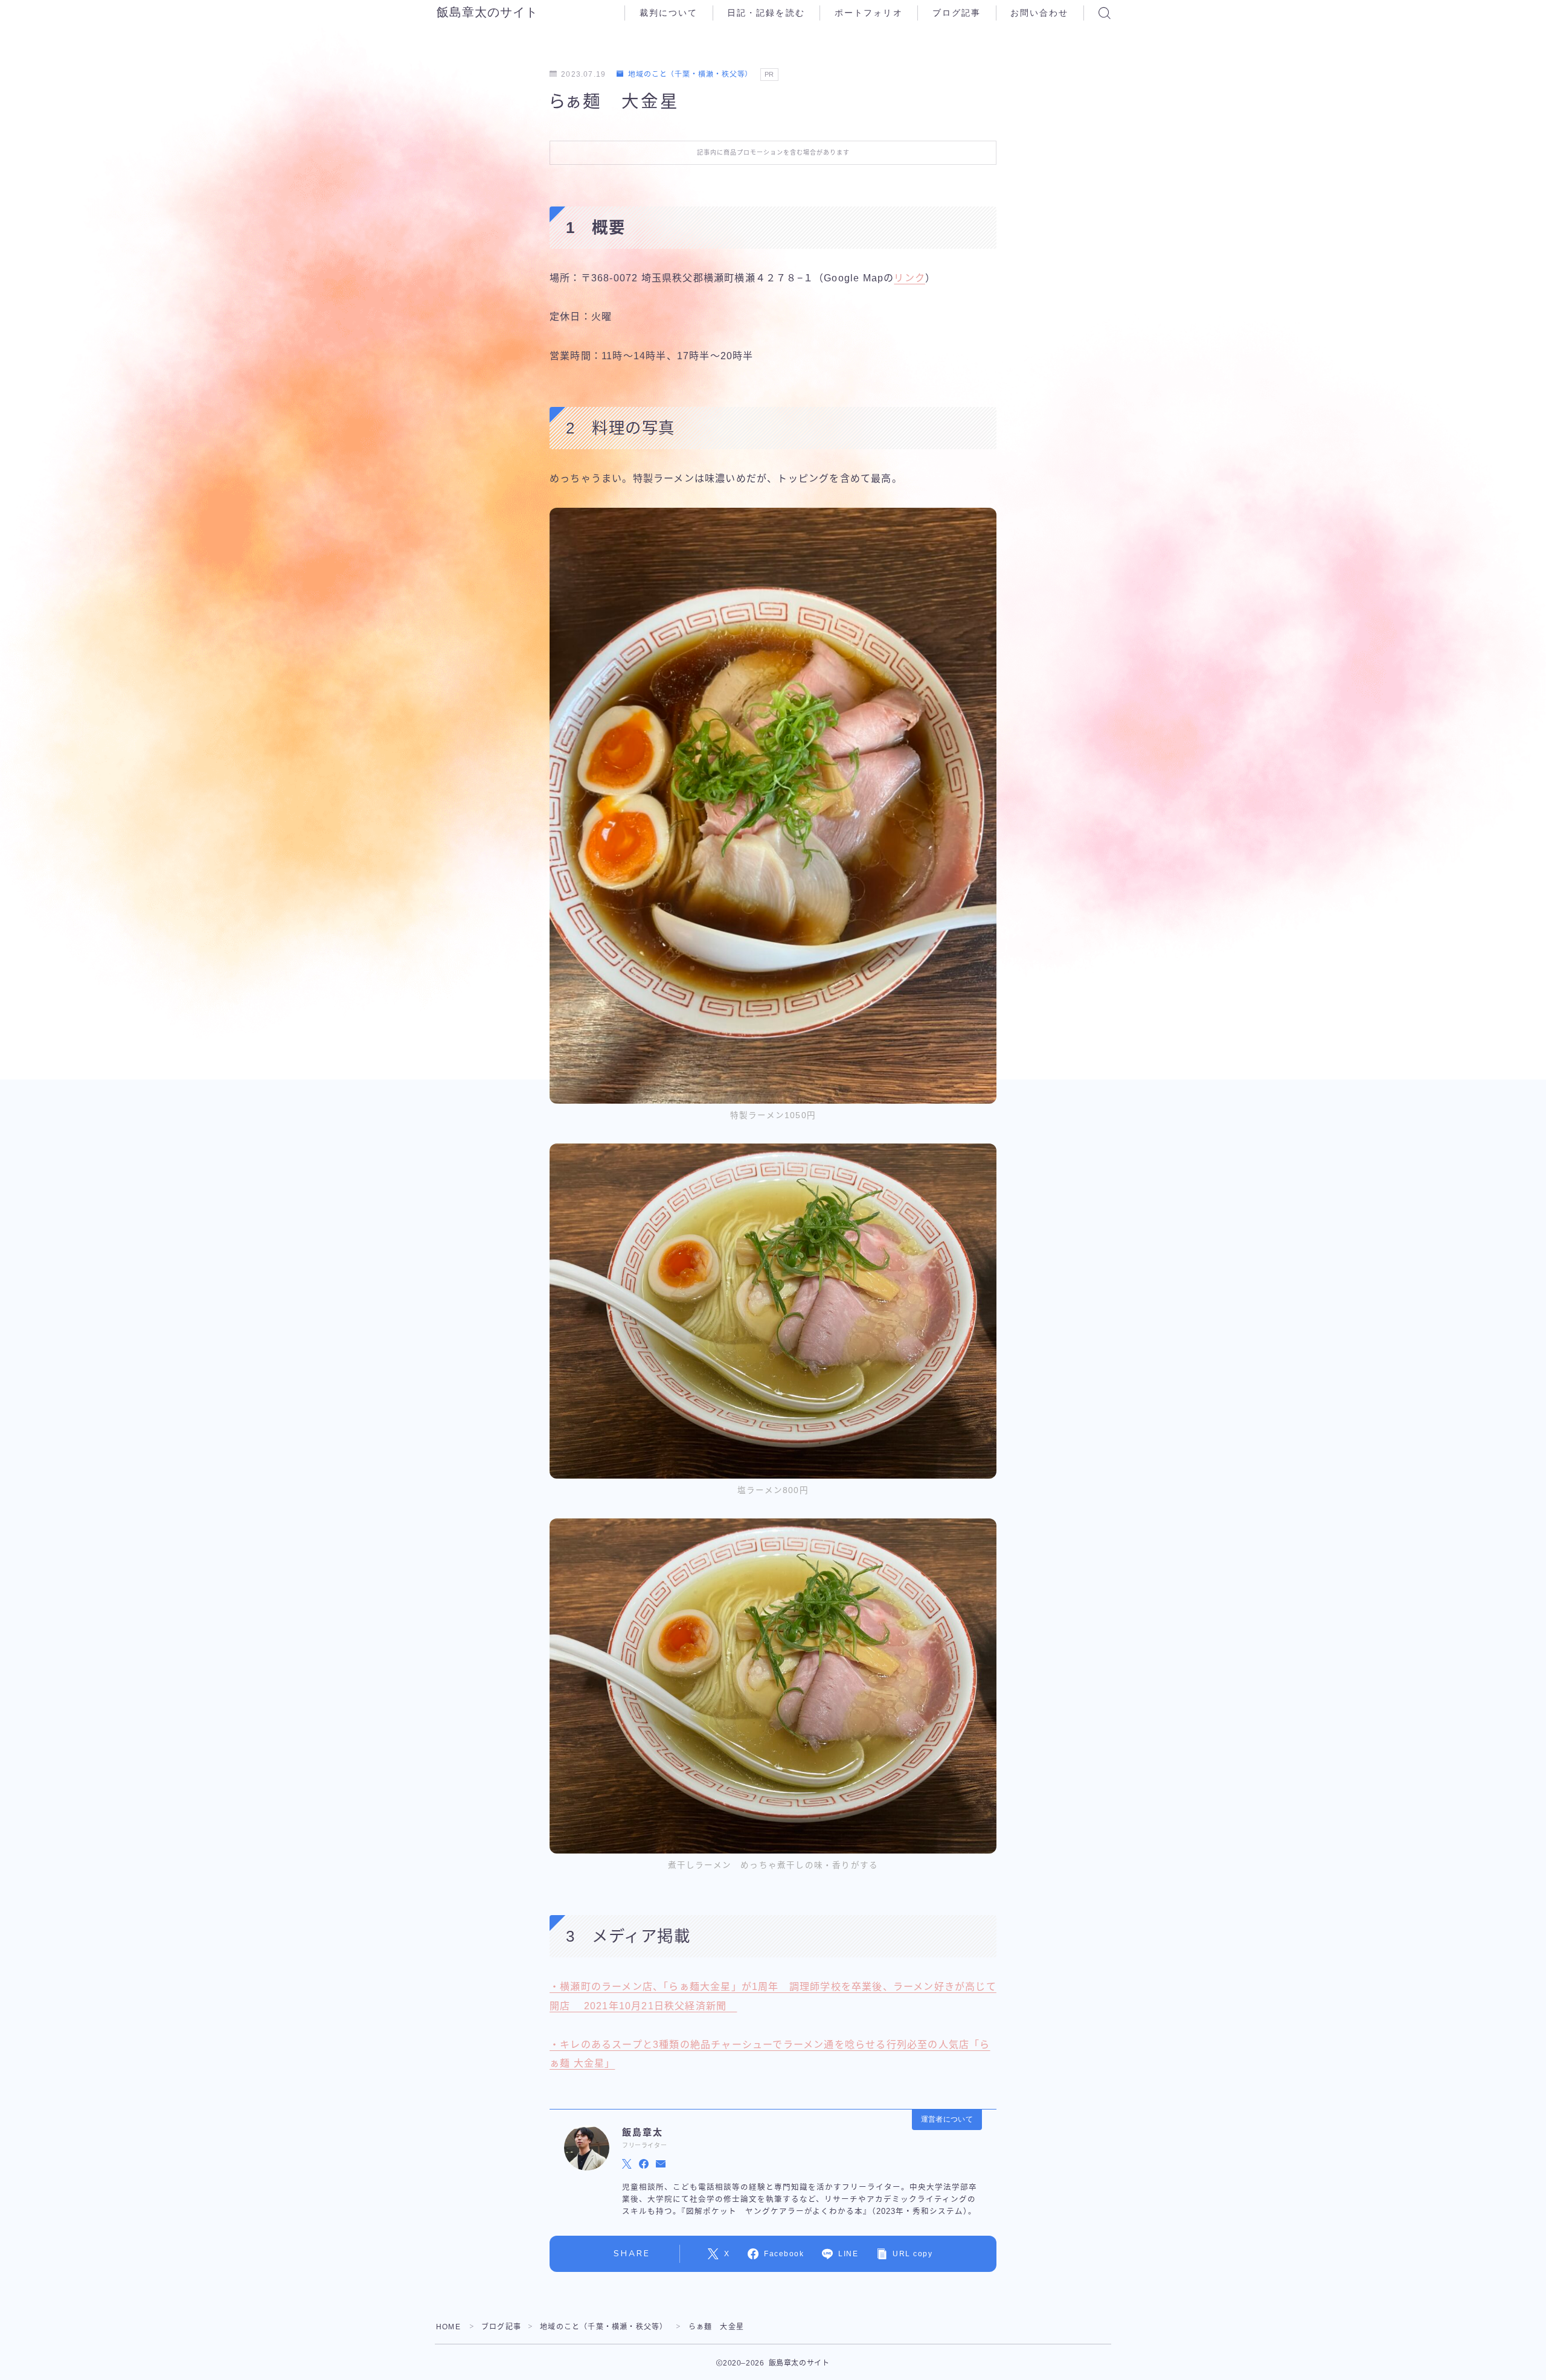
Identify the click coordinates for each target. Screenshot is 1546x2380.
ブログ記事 (957, 13)
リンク (909, 278)
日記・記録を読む (766, 13)
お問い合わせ (1040, 13)
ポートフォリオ (869, 13)
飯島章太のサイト (487, 13)
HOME (448, 2327)
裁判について (669, 13)
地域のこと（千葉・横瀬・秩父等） (690, 74)
